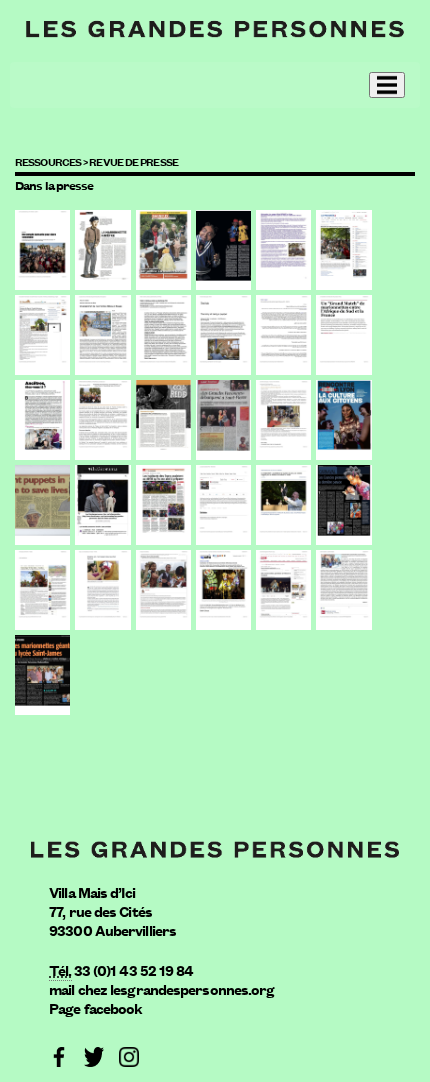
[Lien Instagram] (129, 1054)
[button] (387, 85)
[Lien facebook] (59, 1054)
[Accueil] (215, 27)
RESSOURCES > (52, 161)
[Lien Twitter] (94, 1054)
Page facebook (95, 1007)
